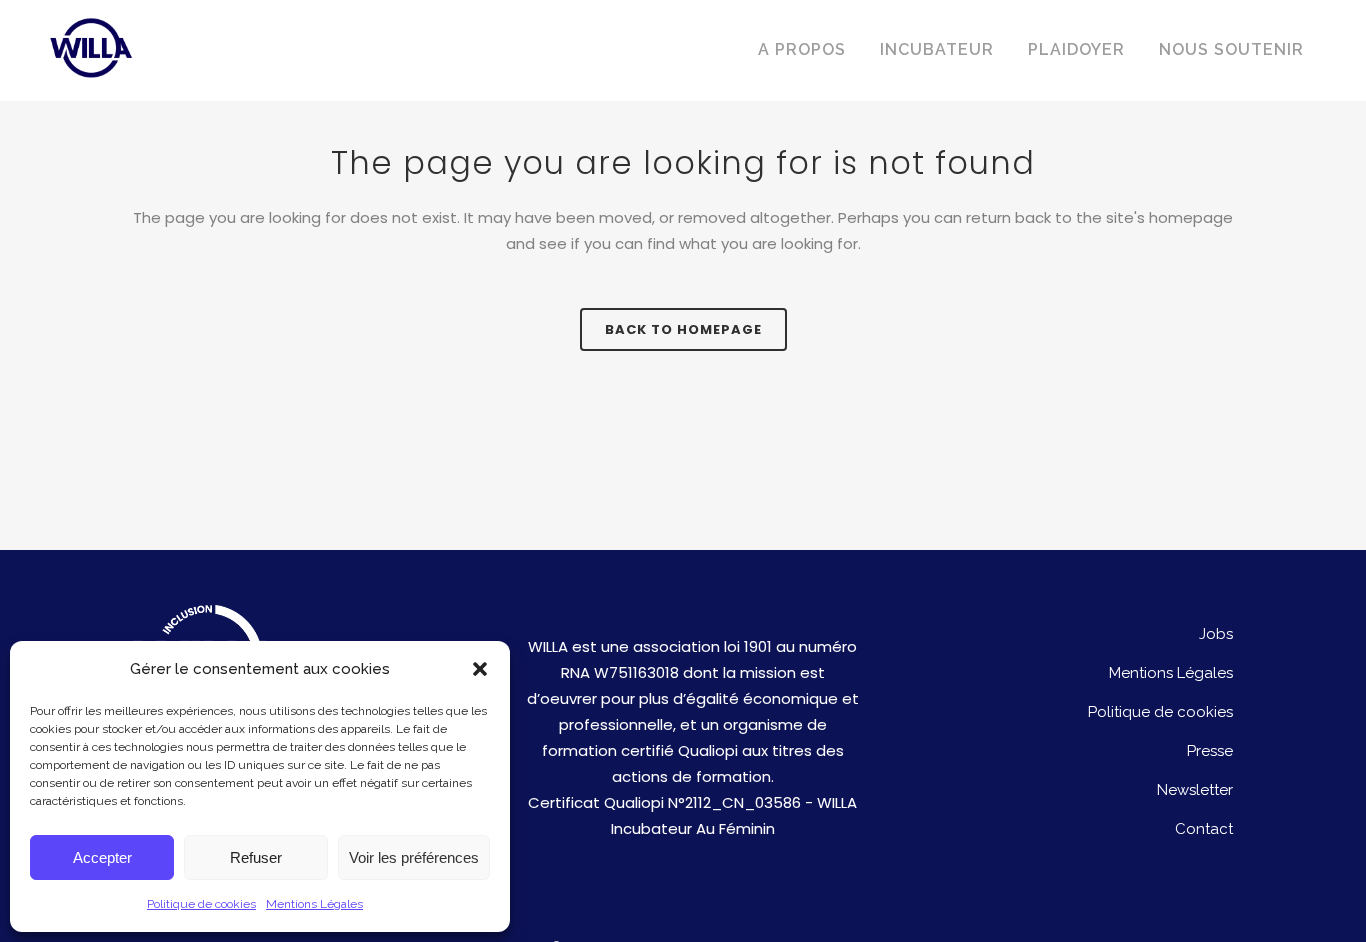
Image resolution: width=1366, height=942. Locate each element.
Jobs (1216, 634)
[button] (480, 669)
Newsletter (1195, 790)
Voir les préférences (414, 857)
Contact (1204, 829)
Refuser (256, 857)
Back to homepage (683, 329)
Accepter (102, 857)
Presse (1210, 751)
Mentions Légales (314, 904)
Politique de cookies (201, 904)
